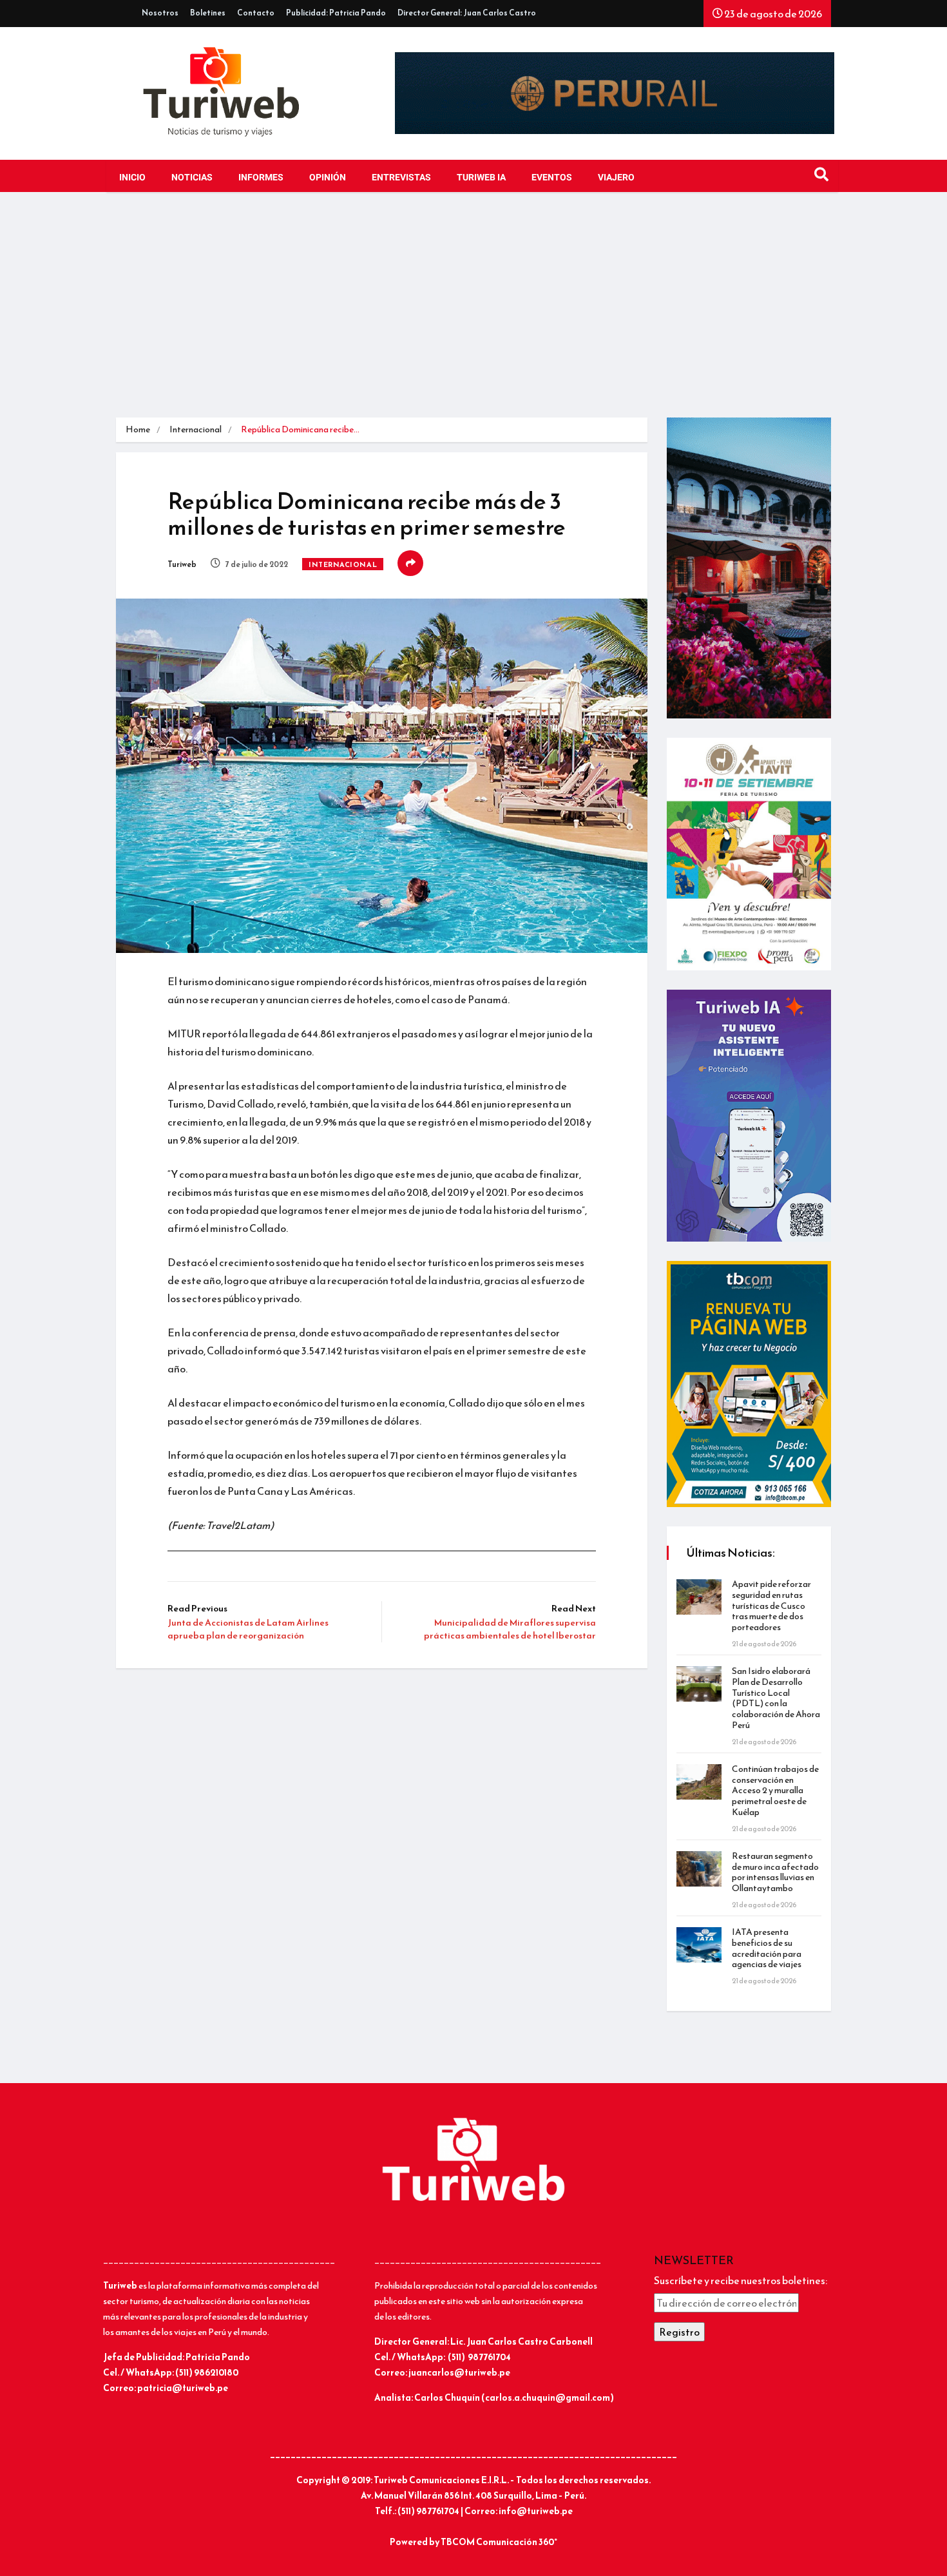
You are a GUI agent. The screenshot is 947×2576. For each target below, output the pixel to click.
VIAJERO (616, 178)
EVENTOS (552, 178)
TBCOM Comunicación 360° (499, 2542)
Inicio (132, 178)
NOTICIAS (192, 178)
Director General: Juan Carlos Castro (467, 13)
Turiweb (182, 564)
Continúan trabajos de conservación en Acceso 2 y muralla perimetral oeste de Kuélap (775, 1791)
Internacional (196, 429)
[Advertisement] (473, 308)
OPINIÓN (328, 178)
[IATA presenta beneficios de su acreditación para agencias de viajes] (699, 1945)
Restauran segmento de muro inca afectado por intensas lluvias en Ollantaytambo (775, 1872)
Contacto (256, 13)
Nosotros (160, 13)
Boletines (208, 13)
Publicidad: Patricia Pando (336, 13)
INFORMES (261, 178)
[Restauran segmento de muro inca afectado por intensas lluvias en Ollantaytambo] (699, 1869)
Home (138, 429)
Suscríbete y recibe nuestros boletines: (741, 2280)
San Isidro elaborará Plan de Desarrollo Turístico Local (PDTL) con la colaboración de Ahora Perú (776, 1698)
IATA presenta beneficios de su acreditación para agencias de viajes (767, 1948)
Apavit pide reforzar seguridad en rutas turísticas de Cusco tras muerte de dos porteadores (771, 1606)
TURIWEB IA (481, 178)
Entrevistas (401, 178)
